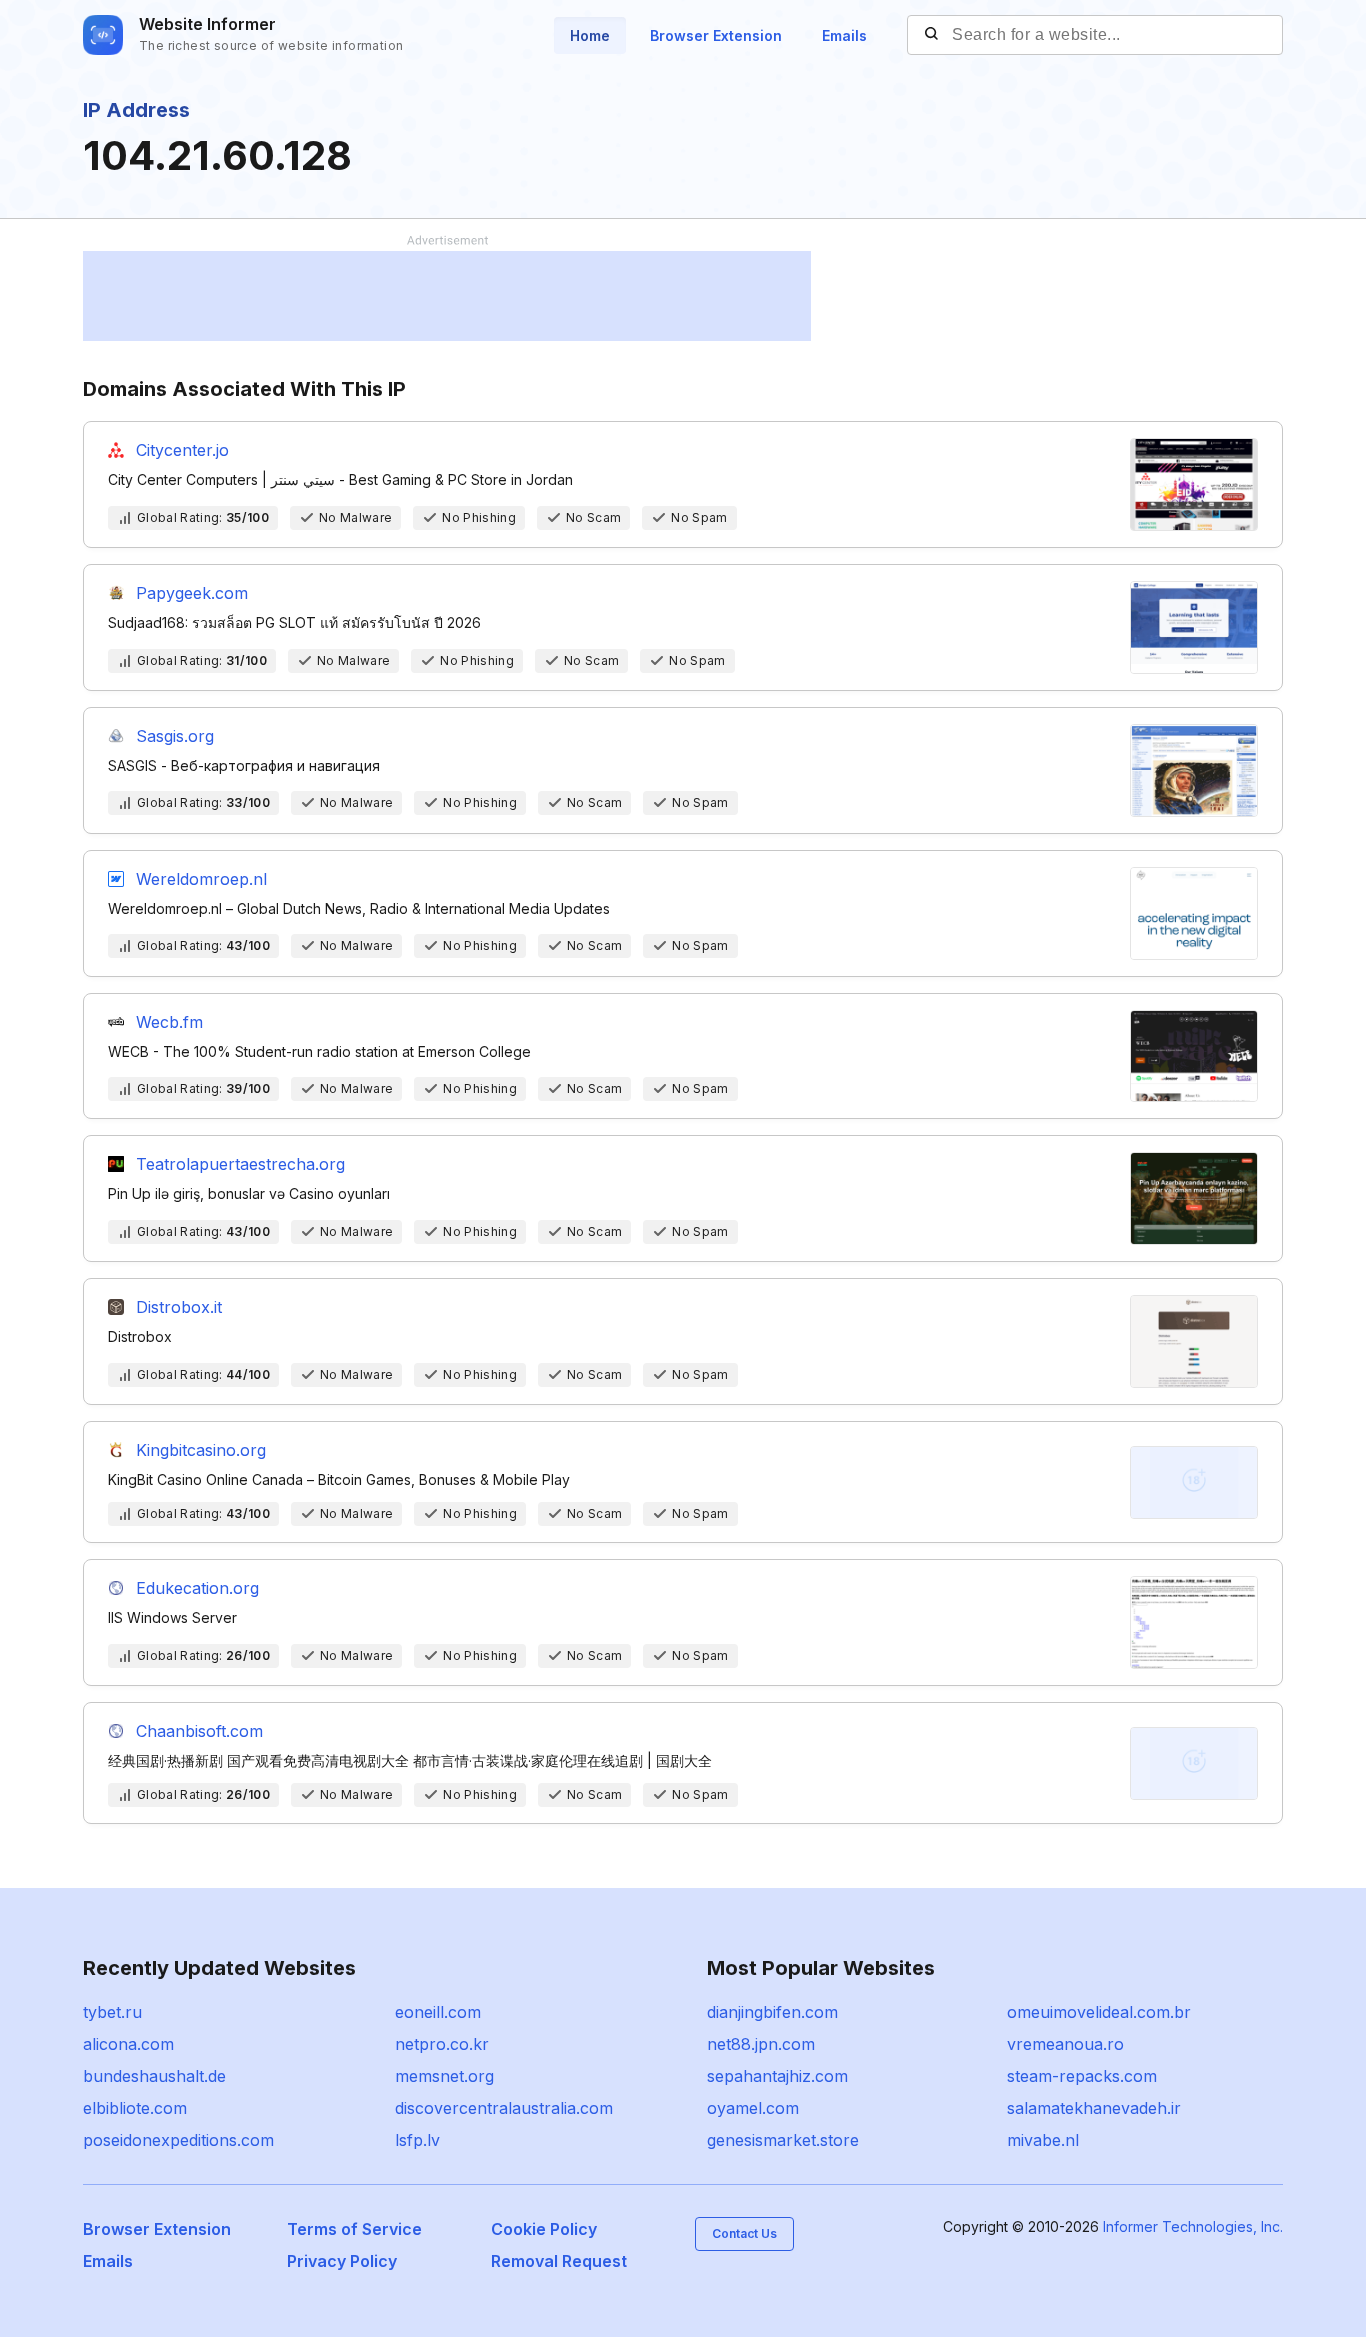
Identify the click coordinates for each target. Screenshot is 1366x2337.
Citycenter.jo (182, 450)
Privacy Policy (342, 2261)
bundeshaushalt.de (154, 2076)
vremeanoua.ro (1065, 2044)
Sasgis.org (175, 736)
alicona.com (128, 2044)
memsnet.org (444, 2076)
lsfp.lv (417, 2140)
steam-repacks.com (1082, 2076)
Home (590, 35)
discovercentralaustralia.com (504, 2108)
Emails (844, 35)
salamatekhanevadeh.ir (1094, 2108)
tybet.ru (112, 2012)
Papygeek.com (192, 593)
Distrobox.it (179, 1307)
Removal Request (559, 2261)
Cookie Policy (544, 2229)
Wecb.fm (169, 1022)
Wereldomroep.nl (201, 879)
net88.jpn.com (761, 2044)
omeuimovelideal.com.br (1099, 2012)
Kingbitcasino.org (201, 1450)
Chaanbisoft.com (199, 1731)
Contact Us (744, 2233)
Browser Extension (716, 35)
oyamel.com (753, 2108)
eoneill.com (438, 2012)
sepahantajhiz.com (777, 2076)
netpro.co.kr (442, 2044)
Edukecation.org (197, 1588)
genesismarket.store (783, 2140)
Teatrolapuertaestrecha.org (240, 1164)
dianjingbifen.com (772, 2012)
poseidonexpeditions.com (178, 2140)
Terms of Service (354, 2229)
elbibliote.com (135, 2108)
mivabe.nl (1043, 2140)
